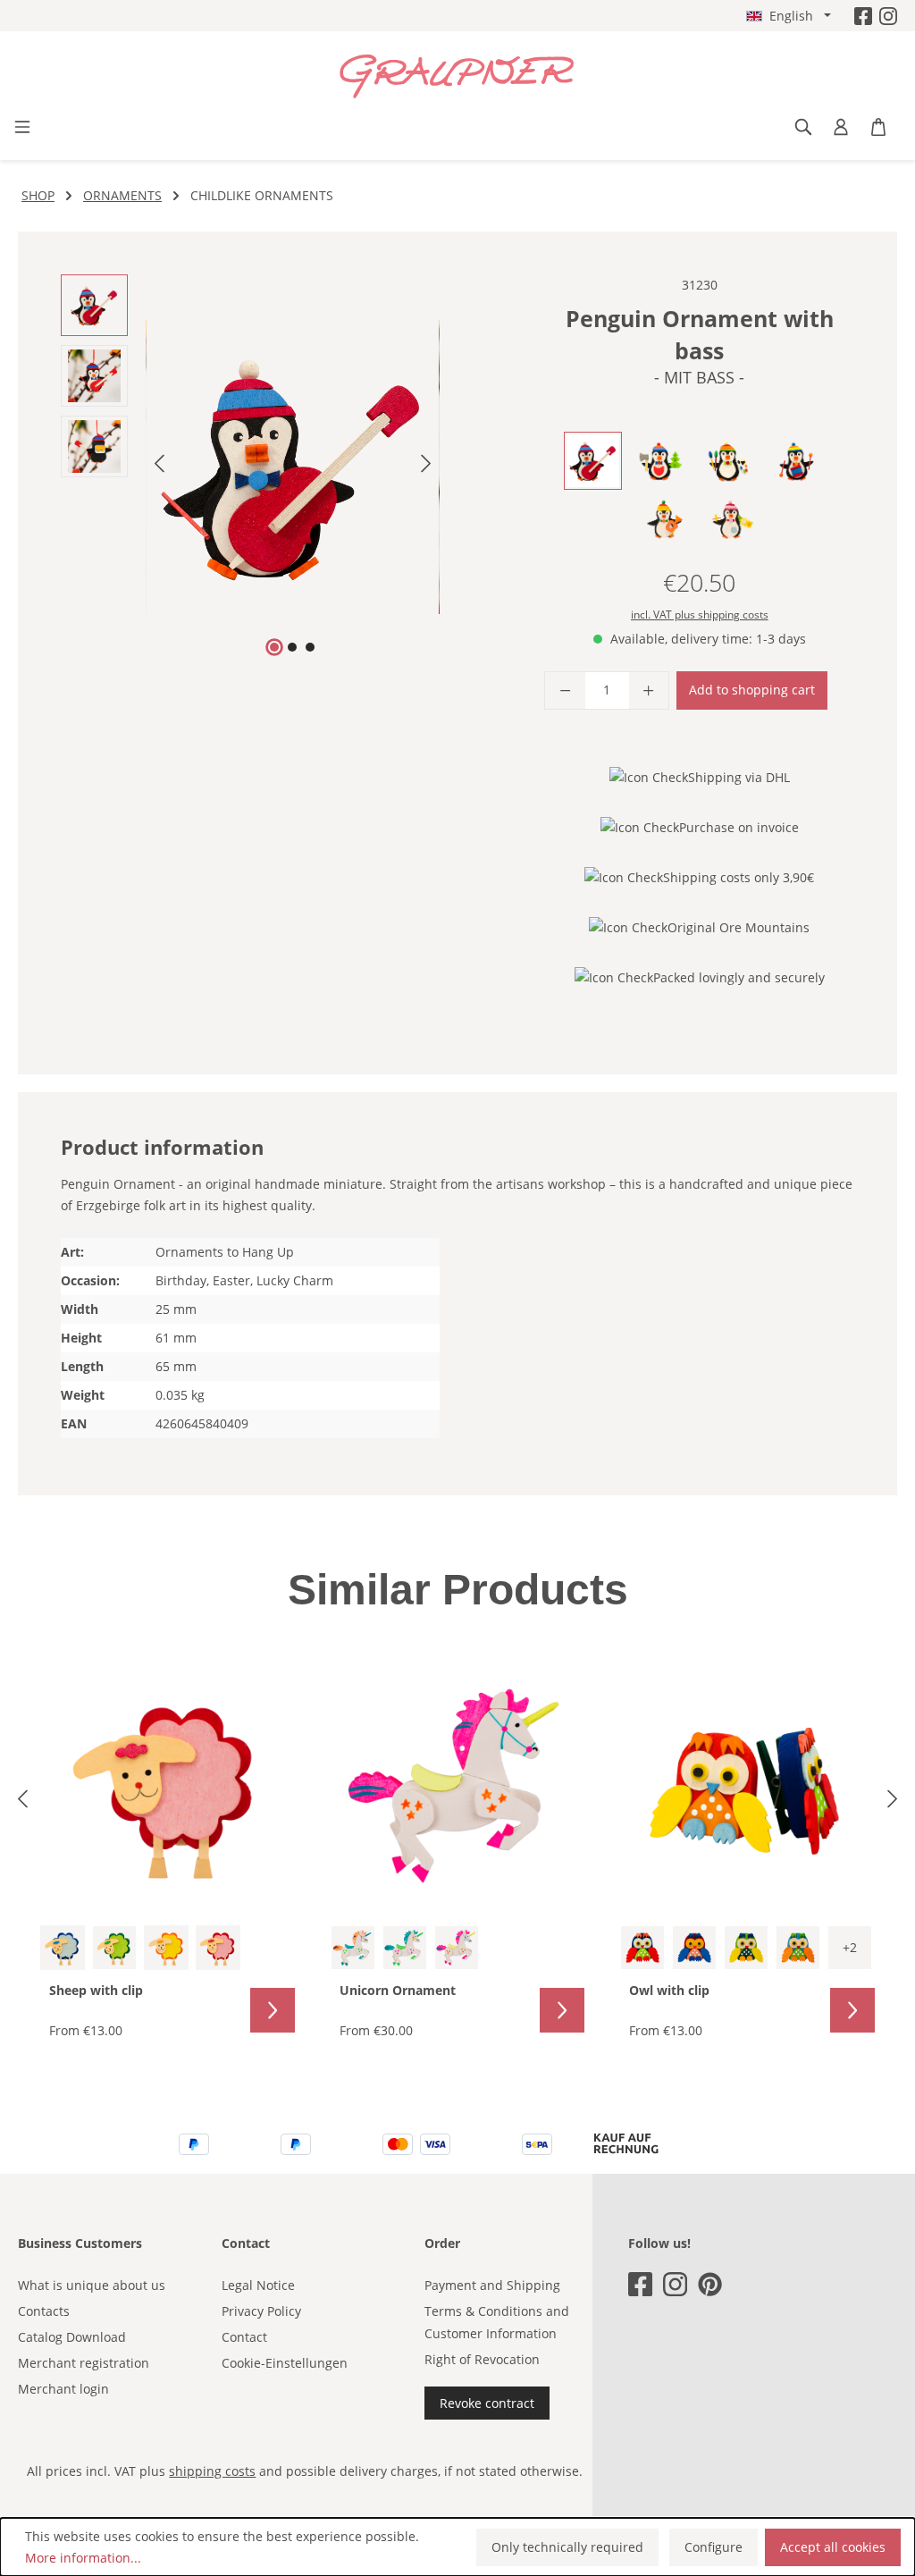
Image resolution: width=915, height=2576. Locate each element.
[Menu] (22, 127)
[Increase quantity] (649, 690)
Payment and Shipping (492, 2285)
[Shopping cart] (878, 127)
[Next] (426, 467)
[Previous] (159, 467)
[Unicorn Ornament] (458, 1786)
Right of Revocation (482, 2359)
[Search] (803, 127)
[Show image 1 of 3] (274, 647)
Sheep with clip (96, 1990)
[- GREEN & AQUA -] (405, 1948)
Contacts (44, 2311)
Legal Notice (258, 2285)
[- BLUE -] (63, 1948)
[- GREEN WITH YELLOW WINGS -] (746, 1948)
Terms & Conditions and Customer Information (497, 2322)
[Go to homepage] (457, 77)
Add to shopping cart (752, 690)
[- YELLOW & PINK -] (457, 1948)
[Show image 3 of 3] (310, 647)
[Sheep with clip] (168, 1786)
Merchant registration (84, 2363)
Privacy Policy (261, 2311)
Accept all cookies (833, 2547)
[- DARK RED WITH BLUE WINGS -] (694, 1948)
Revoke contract (487, 2403)
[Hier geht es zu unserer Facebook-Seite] (863, 16)
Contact (244, 2337)
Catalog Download (72, 2337)
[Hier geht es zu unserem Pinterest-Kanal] (710, 2284)
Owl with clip (669, 1990)
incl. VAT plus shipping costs (700, 615)
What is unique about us (92, 2285)
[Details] (273, 2010)
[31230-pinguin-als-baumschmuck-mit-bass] (293, 467)
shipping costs (212, 2471)
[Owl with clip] (747, 1786)
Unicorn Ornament (398, 1990)
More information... (83, 2558)
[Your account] (841, 127)
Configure (714, 2547)
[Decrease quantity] (565, 690)
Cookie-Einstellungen (285, 2363)
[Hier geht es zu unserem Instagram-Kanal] (888, 16)
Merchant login (63, 2389)
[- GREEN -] (114, 1948)
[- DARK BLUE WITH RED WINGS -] (642, 1948)
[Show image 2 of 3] (292, 647)
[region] (250, 467)
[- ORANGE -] (166, 1948)
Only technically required (567, 2547)
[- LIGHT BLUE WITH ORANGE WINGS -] (798, 1948)
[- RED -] (218, 1948)
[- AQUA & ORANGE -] (353, 1948)
